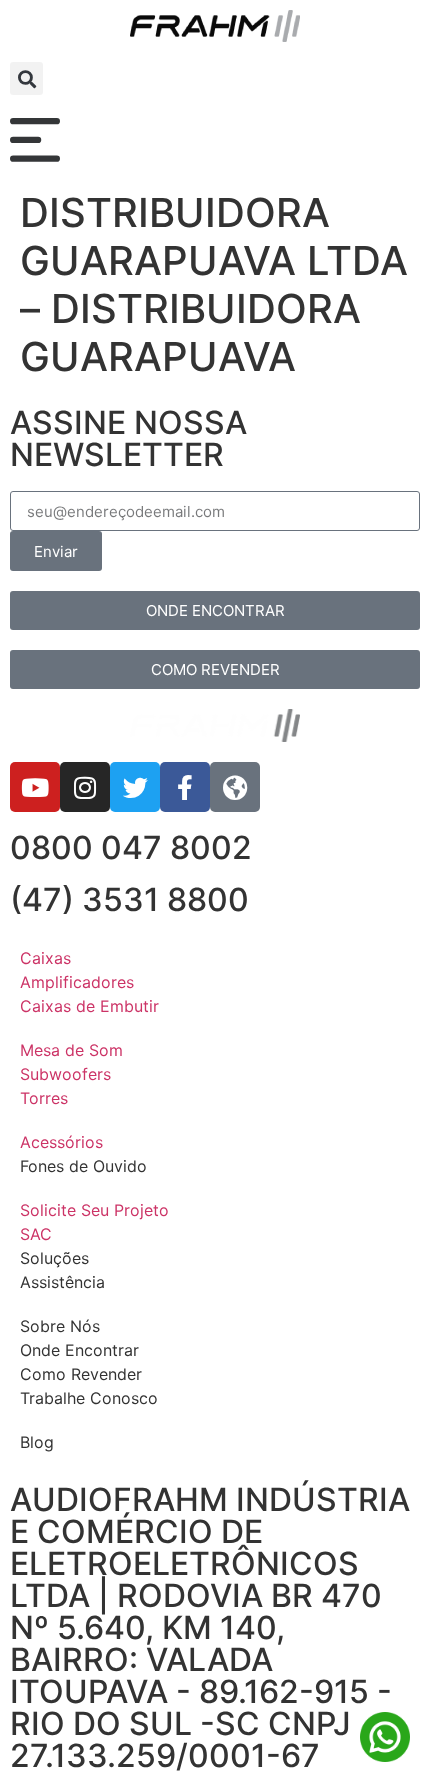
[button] (26, 78)
